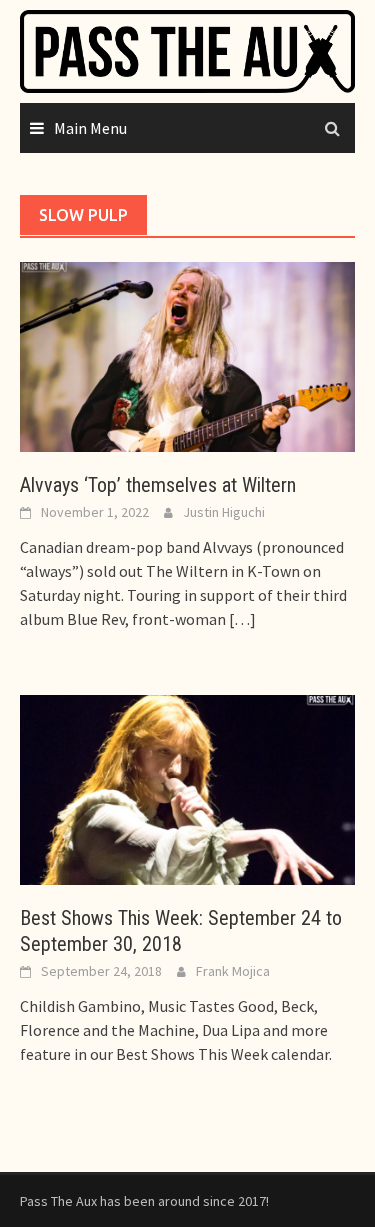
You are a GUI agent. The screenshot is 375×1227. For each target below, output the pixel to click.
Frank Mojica (233, 971)
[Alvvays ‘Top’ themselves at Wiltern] (187, 355)
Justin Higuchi (224, 512)
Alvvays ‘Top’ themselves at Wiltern (158, 485)
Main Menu (90, 128)
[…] (241, 619)
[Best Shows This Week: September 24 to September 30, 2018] (187, 788)
